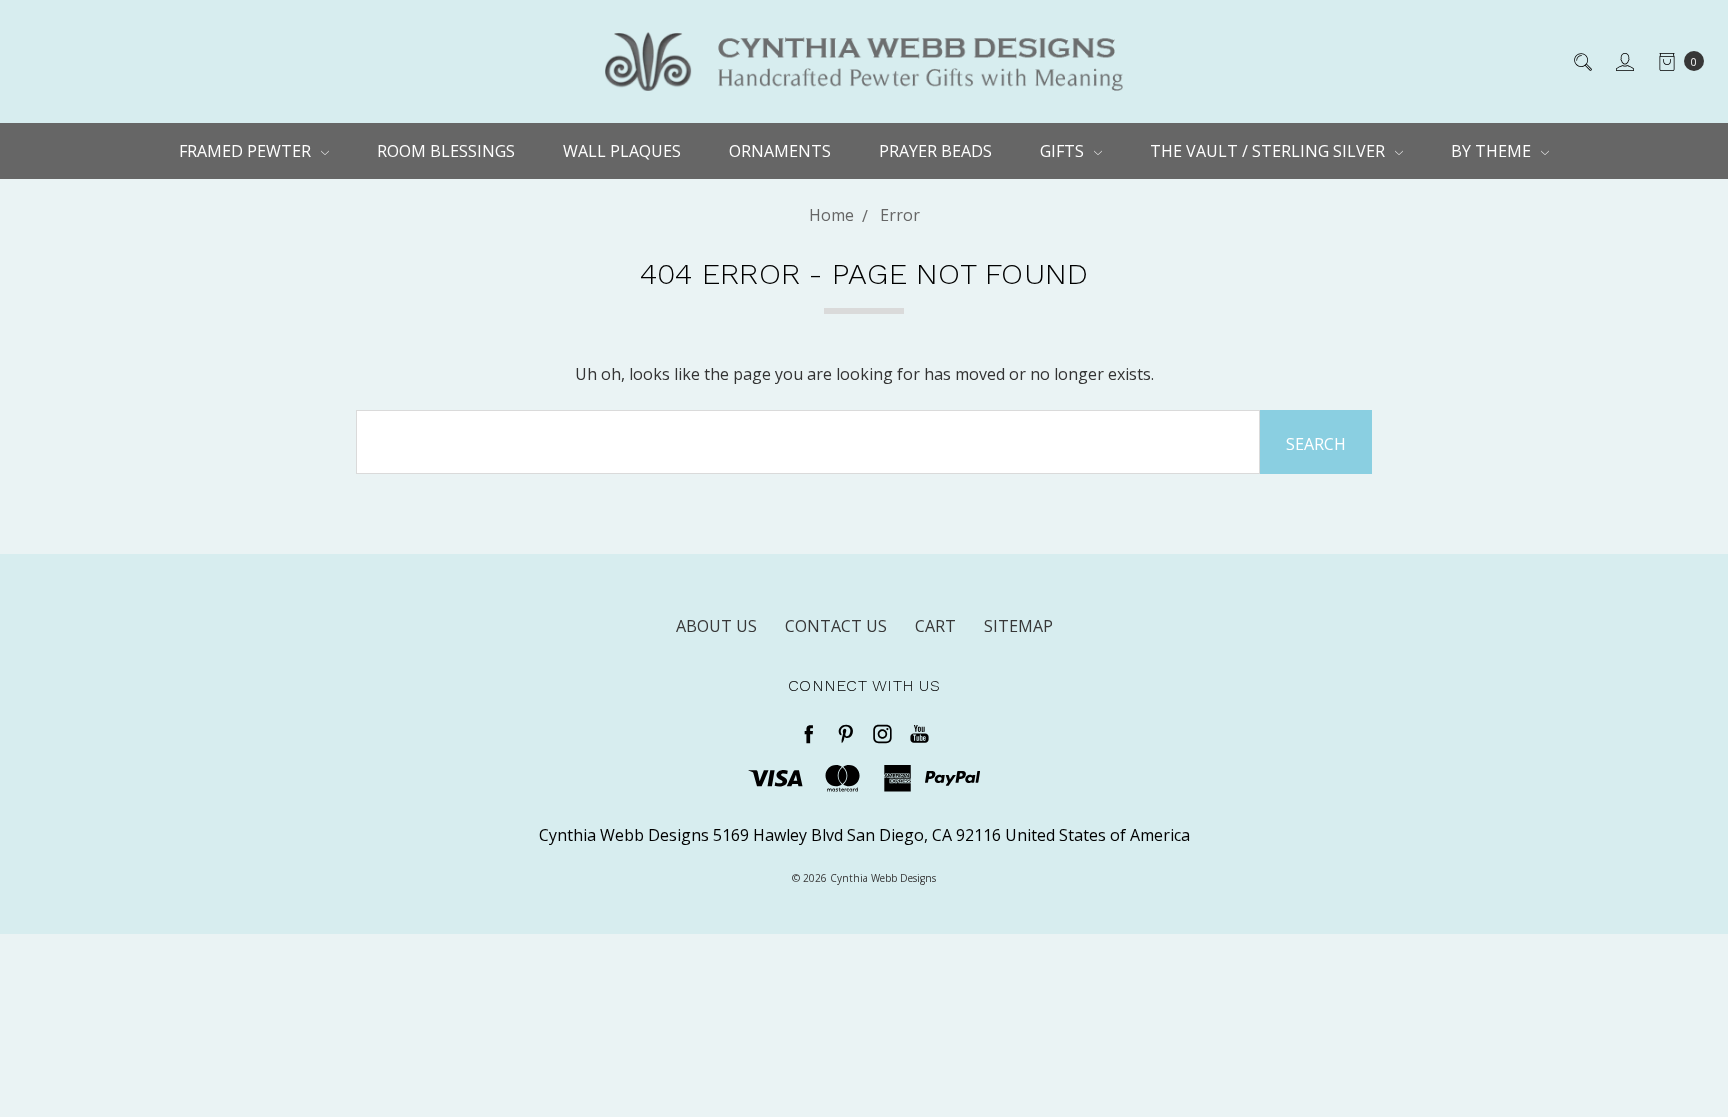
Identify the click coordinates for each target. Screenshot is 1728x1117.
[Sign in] (1623, 61)
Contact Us (836, 626)
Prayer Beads (935, 151)
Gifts (1064, 151)
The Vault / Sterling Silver (1269, 151)
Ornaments (780, 151)
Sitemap (1018, 626)
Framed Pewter (247, 151)
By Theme (1493, 151)
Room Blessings (446, 151)
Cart (935, 626)
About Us (716, 626)
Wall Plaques (622, 151)
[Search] (1581, 61)
